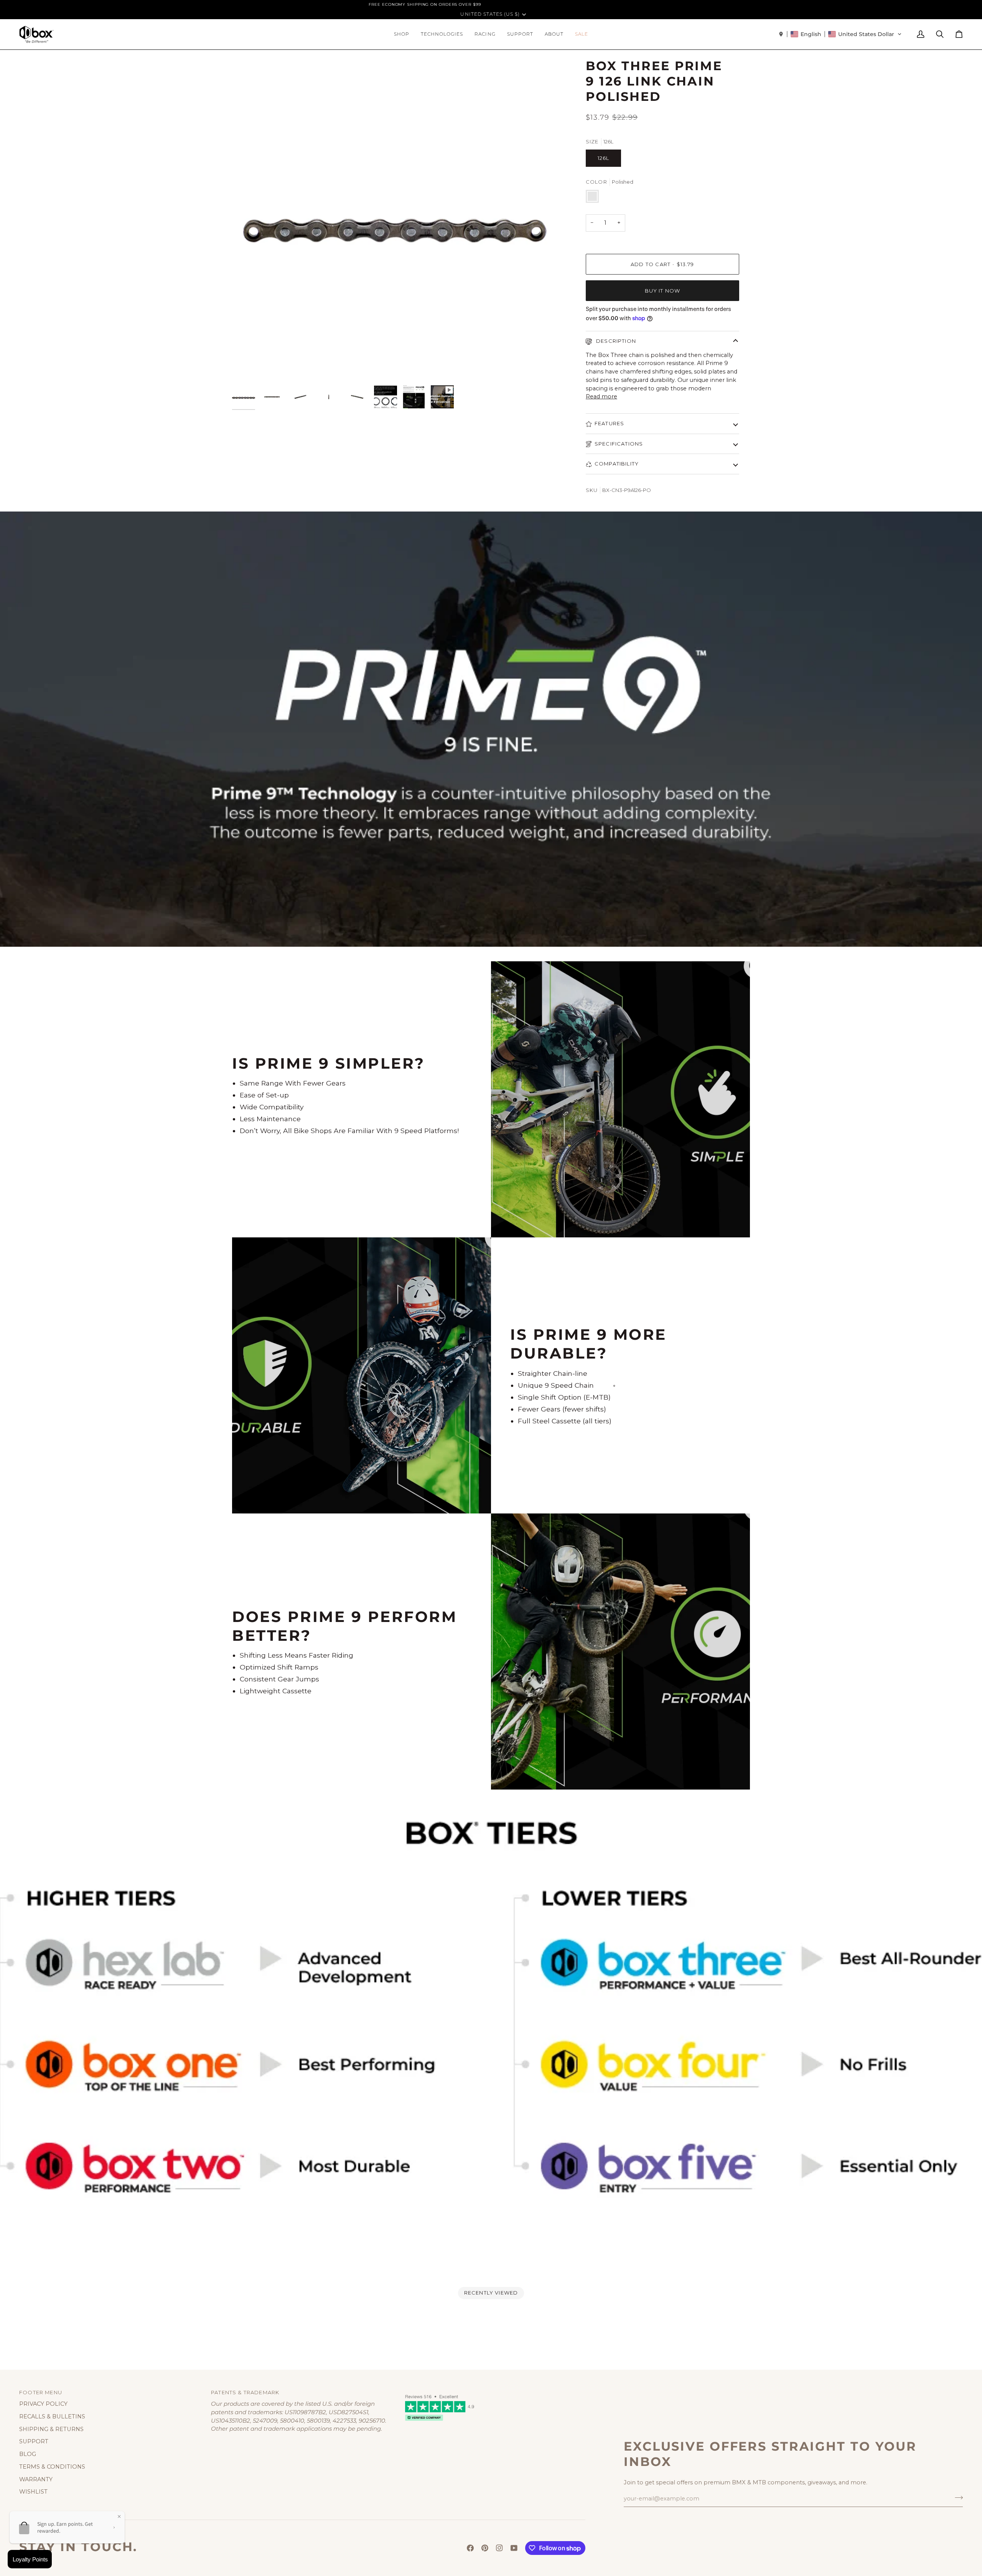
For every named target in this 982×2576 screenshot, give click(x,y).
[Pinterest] (485, 2548)
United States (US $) (490, 14)
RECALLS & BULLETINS (52, 2416)
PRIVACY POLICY (43, 2404)
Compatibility (617, 464)
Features (609, 423)
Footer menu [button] (41, 2392)
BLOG (28, 2454)
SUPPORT (34, 2441)
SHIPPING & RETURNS (51, 2429)
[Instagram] (499, 2548)
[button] (402, 34)
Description (615, 341)
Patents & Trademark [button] (245, 2392)
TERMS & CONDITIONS (52, 2467)
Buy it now (663, 291)
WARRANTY (36, 2479)
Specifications (619, 444)
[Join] (956, 2498)
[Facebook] (470, 2548)
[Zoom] (246, 367)
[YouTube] (514, 2548)
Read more (601, 396)
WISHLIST (33, 2492)
